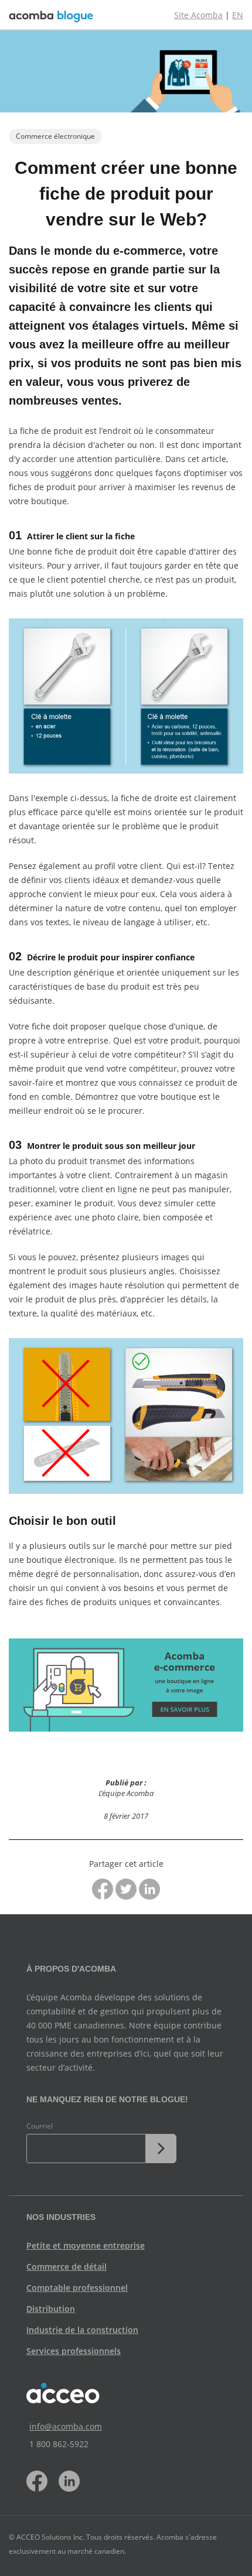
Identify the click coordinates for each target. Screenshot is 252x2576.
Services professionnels (74, 2351)
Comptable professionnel (77, 2288)
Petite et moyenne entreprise (86, 2245)
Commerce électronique (55, 136)
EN (238, 15)
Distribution (51, 2309)
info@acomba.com (66, 2426)
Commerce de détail (67, 2267)
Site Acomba (198, 15)
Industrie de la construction (82, 2330)
